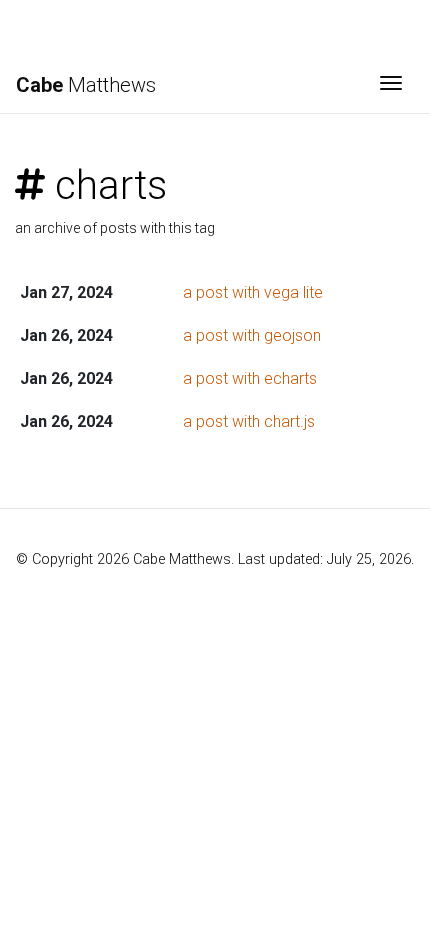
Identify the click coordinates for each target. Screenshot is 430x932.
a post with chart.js (249, 421)
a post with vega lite (253, 292)
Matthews (86, 85)
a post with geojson (252, 335)
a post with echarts (250, 378)
